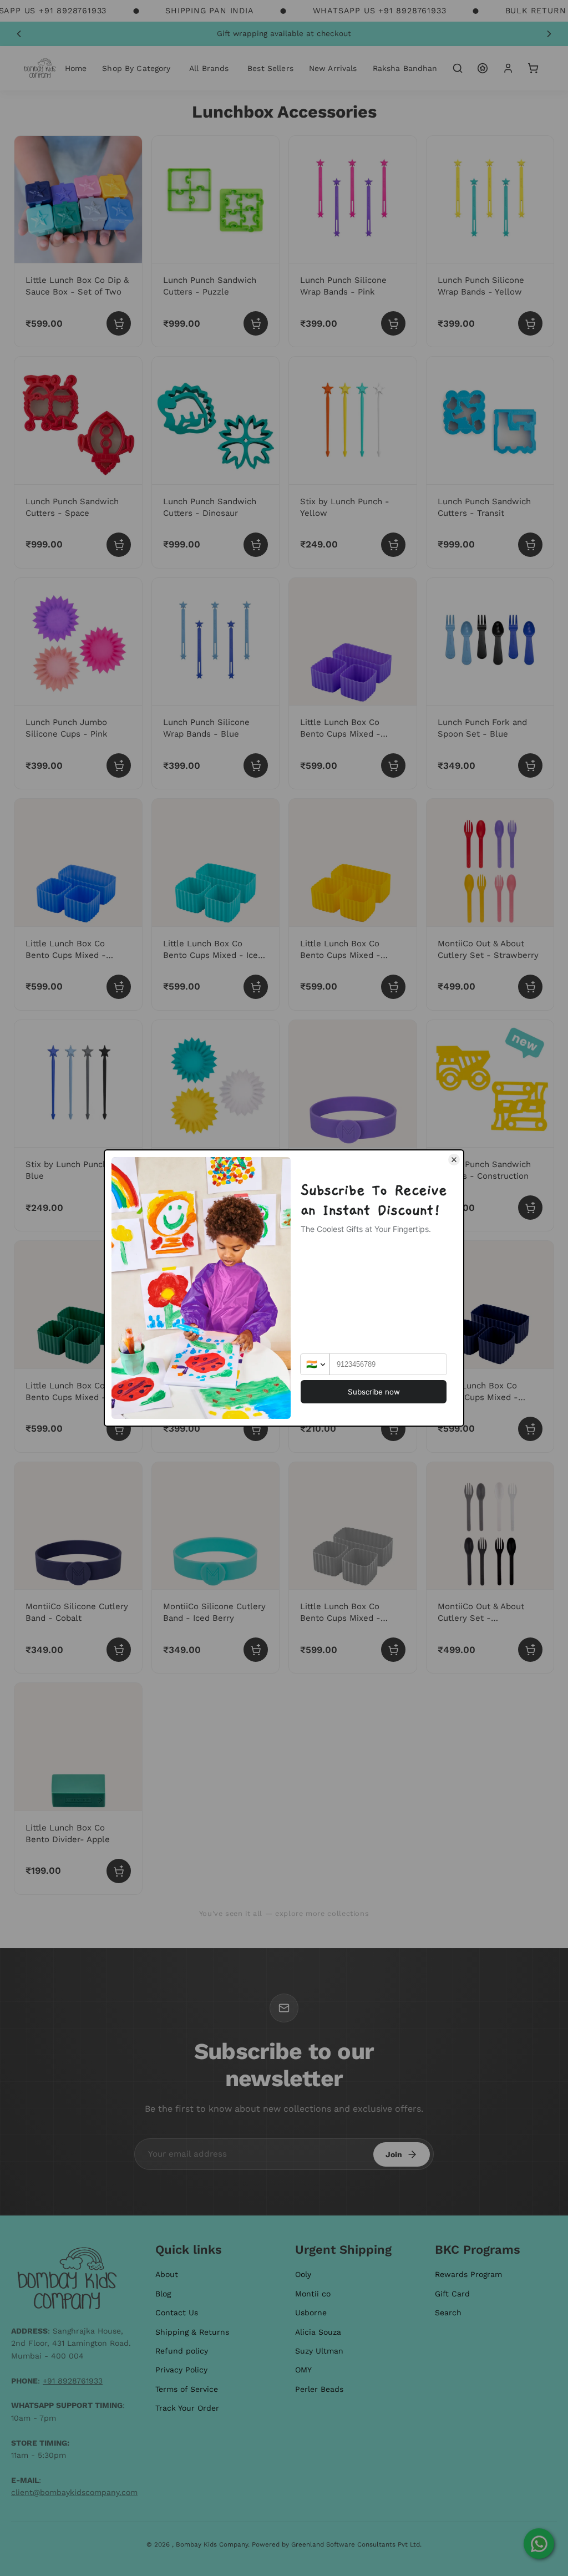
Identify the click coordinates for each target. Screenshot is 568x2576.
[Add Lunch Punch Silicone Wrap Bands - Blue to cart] (256, 765)
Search (448, 2313)
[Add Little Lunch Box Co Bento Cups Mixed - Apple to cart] (119, 1429)
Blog (163, 2294)
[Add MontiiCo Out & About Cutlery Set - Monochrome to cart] (530, 1650)
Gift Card (452, 2294)
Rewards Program (468, 2274)
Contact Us (177, 2313)
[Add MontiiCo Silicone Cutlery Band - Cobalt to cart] (119, 1650)
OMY (303, 2370)
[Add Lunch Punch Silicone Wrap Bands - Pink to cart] (393, 323)
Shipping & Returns (192, 2332)
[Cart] (533, 68)
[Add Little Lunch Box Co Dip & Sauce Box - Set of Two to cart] (119, 323)
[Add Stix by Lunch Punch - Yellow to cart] (393, 545)
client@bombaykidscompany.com (74, 2492)
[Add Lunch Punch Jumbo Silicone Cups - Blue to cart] (256, 1429)
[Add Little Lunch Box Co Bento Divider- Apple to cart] (119, 1871)
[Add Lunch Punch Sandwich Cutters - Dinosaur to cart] (256, 545)
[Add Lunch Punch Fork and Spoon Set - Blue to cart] (530, 765)
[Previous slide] (19, 34)
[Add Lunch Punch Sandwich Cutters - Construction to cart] (530, 1208)
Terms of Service (187, 2389)
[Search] (458, 68)
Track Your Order (187, 2408)
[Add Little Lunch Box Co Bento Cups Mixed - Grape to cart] (393, 765)
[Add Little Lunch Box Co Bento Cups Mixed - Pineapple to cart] (393, 987)
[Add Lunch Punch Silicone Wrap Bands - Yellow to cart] (530, 323)
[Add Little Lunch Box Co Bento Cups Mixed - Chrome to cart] (393, 1650)
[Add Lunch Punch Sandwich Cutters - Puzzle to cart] (256, 323)
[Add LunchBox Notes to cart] (393, 1429)
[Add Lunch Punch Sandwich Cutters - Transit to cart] (530, 545)
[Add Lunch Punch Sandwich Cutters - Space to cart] (119, 545)
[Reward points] (483, 68)
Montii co (313, 2294)
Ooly (303, 2274)
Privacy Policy (181, 2370)
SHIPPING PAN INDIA (209, 11)
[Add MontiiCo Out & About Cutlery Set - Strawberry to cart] (530, 987)
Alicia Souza (318, 2332)
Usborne (311, 2313)
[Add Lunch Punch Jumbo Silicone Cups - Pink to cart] (119, 765)
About (167, 2274)
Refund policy (182, 2351)
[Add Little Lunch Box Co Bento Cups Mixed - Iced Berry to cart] (256, 987)
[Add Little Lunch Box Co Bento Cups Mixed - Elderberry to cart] (530, 1429)
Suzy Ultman (319, 2351)
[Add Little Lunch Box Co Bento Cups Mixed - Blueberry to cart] (119, 987)
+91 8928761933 (73, 2381)
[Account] (508, 68)
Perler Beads (319, 2389)
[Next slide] (549, 34)
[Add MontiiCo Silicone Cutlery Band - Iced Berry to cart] (256, 1650)
